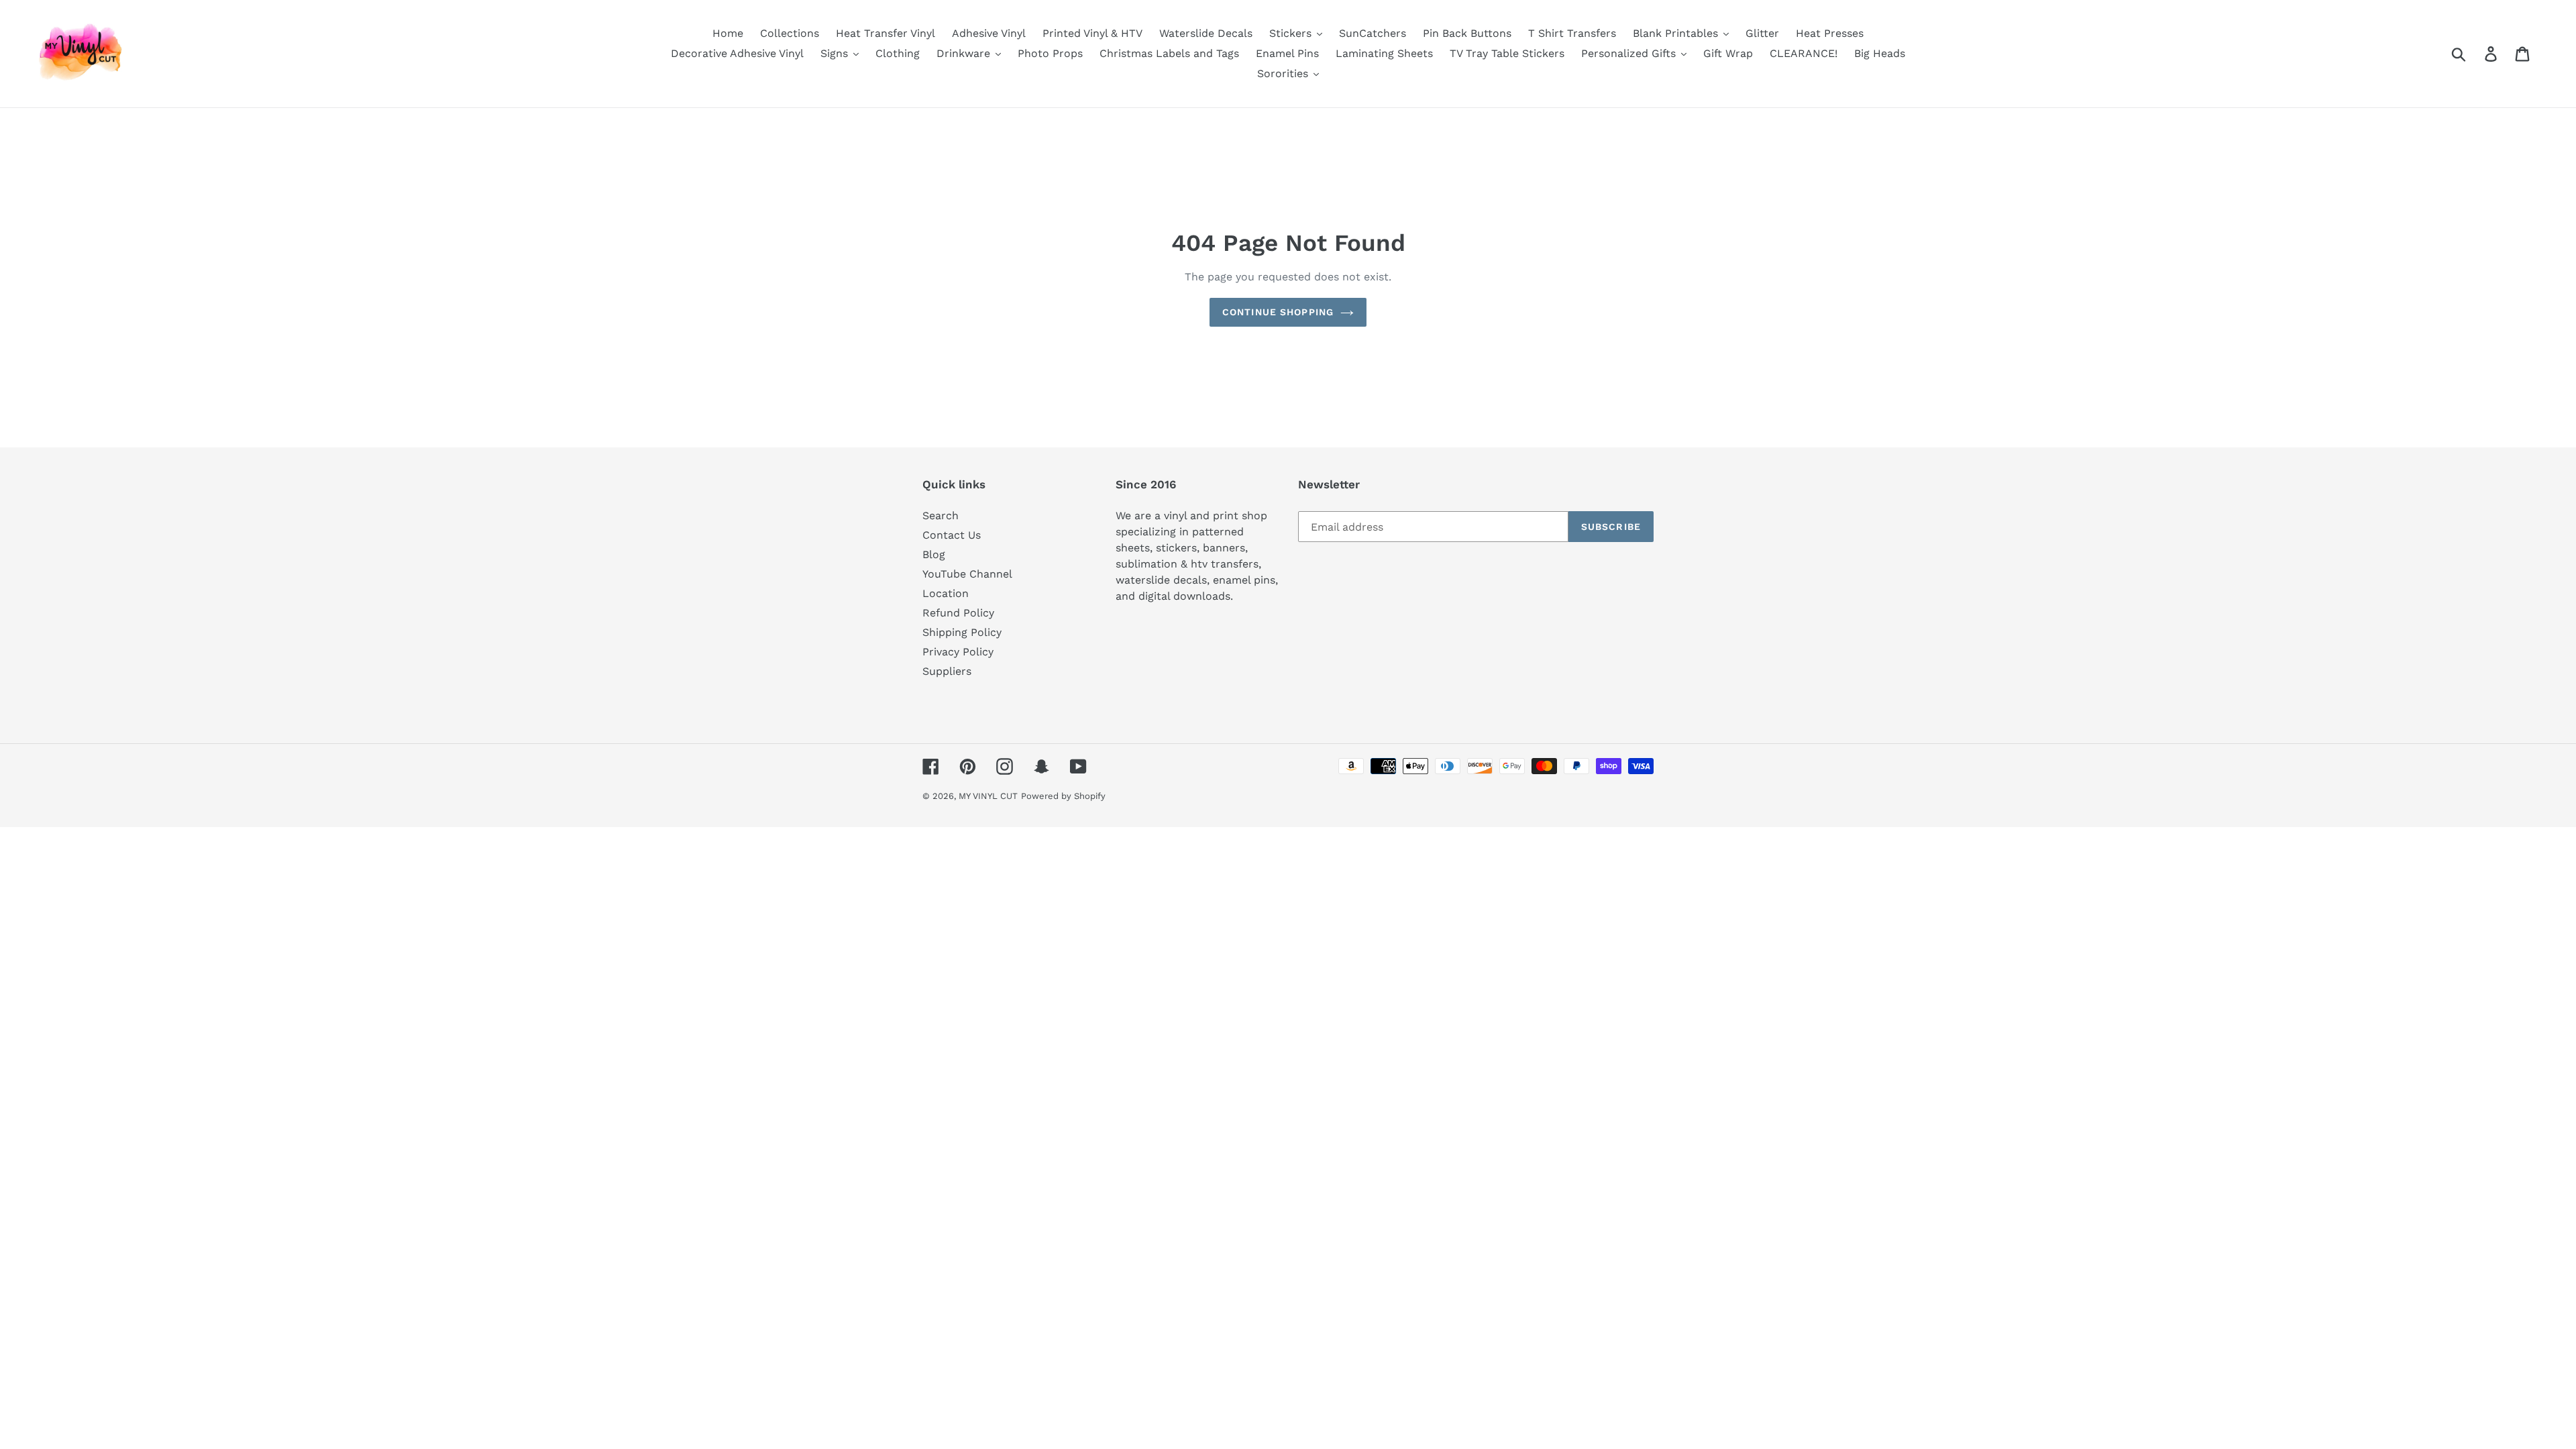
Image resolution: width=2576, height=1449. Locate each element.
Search (941, 516)
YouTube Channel (967, 574)
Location (946, 593)
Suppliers (947, 671)
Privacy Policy (958, 652)
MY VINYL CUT (988, 796)
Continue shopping (1278, 312)
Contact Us (952, 535)
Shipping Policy (962, 632)
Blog (934, 554)
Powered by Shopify (1063, 796)
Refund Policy (958, 613)
